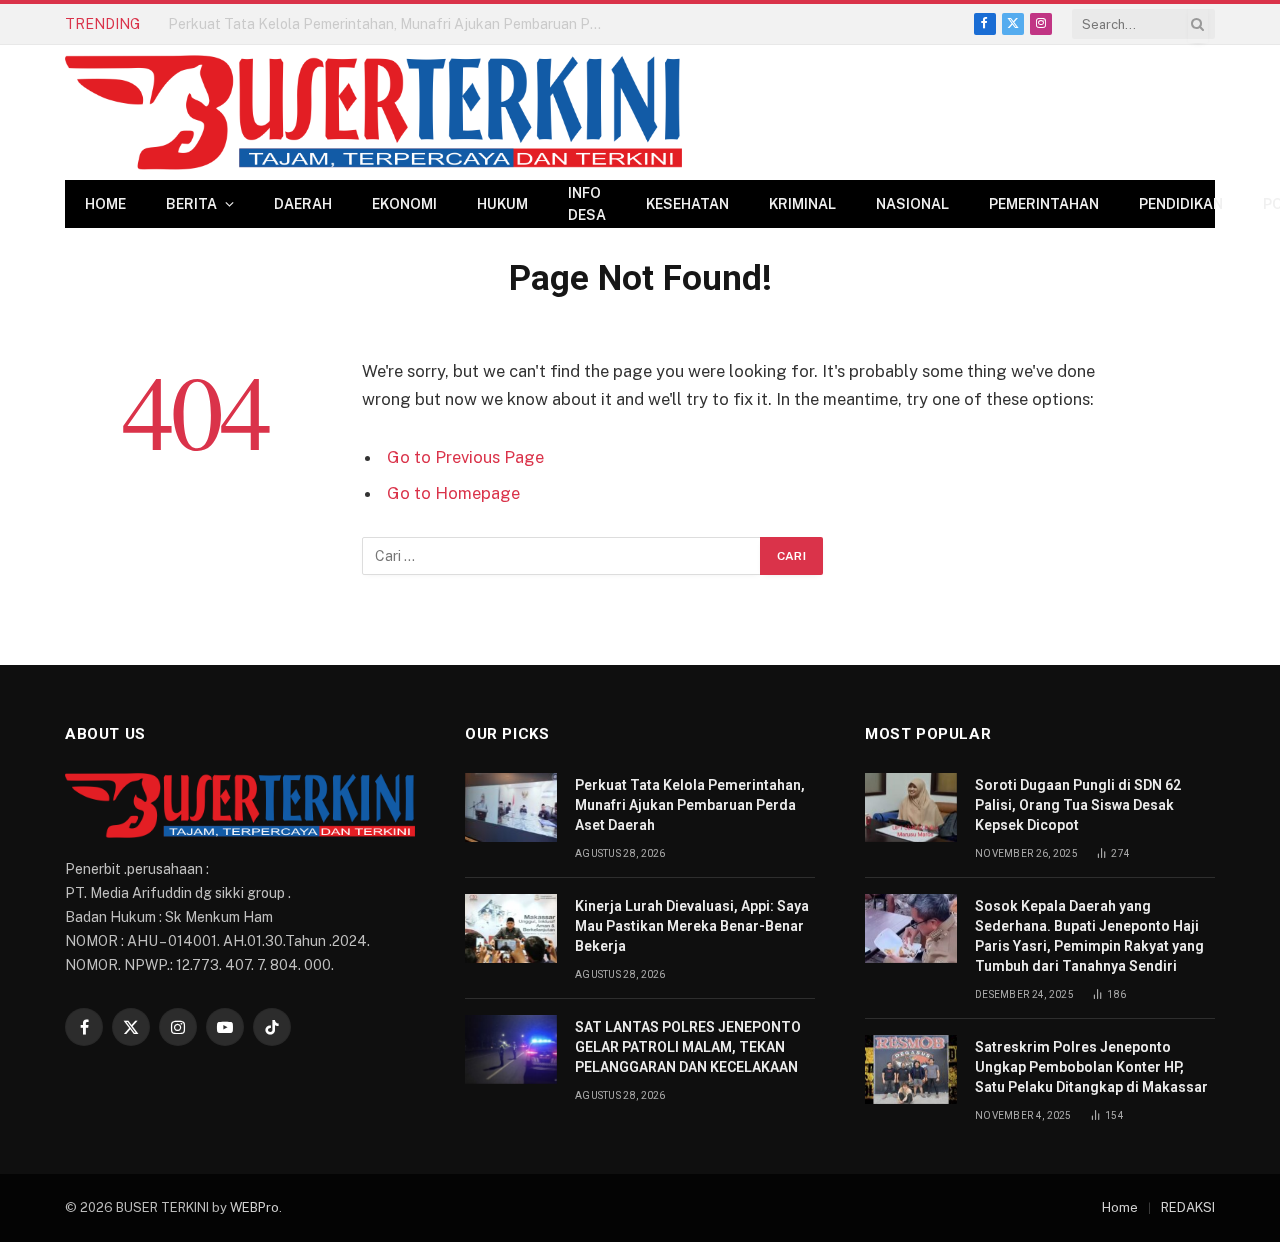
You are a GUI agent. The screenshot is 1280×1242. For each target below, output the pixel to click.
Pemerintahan (1044, 204)
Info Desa (587, 204)
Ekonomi (404, 204)
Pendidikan (1181, 204)
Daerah (303, 204)
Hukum (502, 204)
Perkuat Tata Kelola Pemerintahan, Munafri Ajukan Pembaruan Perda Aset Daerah (690, 805)
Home (105, 204)
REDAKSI (1188, 1207)
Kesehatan (687, 204)
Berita (191, 204)
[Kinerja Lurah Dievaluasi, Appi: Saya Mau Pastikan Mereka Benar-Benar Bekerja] (511, 928)
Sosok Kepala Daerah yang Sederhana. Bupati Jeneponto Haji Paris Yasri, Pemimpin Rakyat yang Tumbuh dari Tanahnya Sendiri (1089, 936)
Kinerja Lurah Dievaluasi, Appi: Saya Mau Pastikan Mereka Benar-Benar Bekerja (393, 24)
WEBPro (254, 1207)
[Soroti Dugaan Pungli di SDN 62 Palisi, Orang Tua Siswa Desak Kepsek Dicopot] (911, 807)
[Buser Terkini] (373, 112)
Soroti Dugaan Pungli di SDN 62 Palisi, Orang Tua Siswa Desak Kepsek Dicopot (1078, 805)
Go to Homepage (453, 493)
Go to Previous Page (465, 457)
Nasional (912, 204)
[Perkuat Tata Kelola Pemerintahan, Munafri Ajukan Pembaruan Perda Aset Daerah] (511, 807)
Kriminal (802, 204)
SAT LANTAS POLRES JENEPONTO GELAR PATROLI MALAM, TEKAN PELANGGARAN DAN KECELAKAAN (688, 1047)
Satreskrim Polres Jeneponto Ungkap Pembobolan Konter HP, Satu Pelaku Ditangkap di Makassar (1091, 1067)
